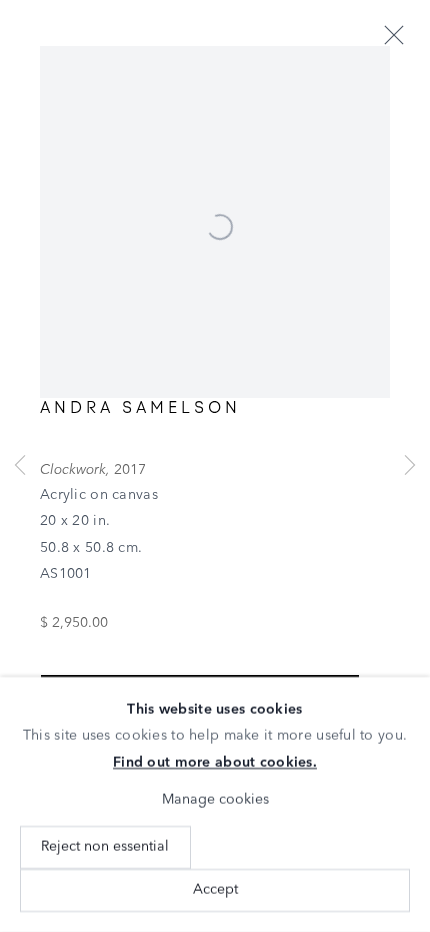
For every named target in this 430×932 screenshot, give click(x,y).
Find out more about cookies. (215, 763)
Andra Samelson (140, 407)
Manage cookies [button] (215, 800)
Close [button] (394, 36)
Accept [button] (215, 890)
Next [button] (410, 466)
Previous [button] (20, 466)
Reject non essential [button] (105, 846)
